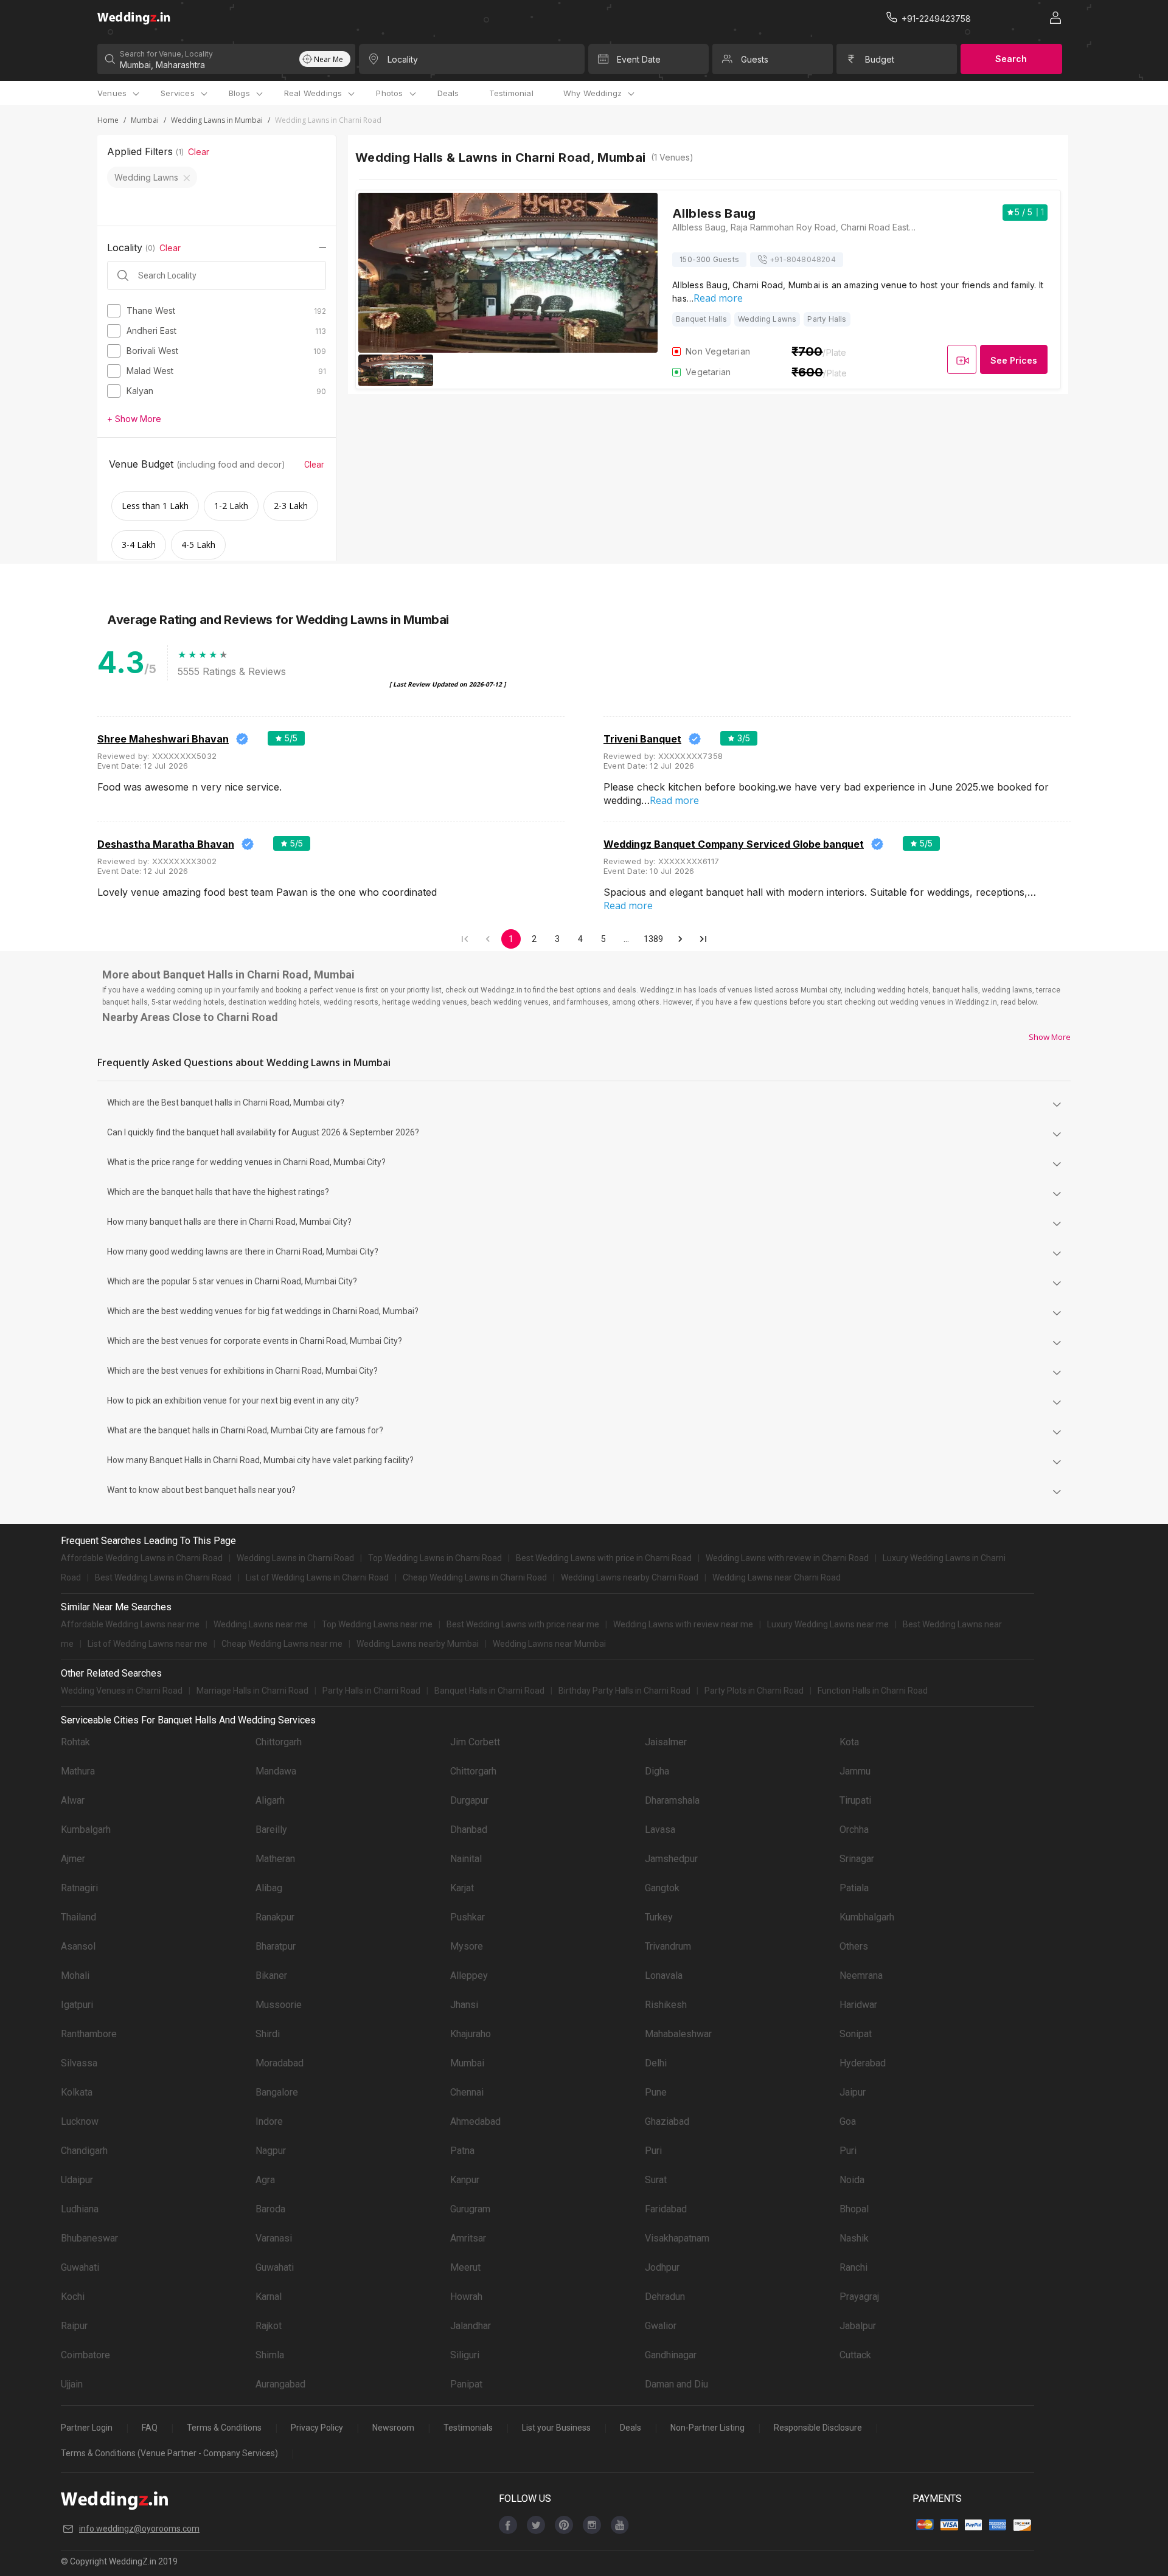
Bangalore (277, 2092)
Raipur (74, 2326)
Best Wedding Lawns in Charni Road (163, 1577)
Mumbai (145, 120)
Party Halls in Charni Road (371, 1691)
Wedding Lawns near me (261, 1624)
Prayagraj (859, 2297)
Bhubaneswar (89, 2238)
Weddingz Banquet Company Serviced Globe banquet (734, 844)
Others (854, 1946)
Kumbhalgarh (867, 1917)
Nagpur (271, 2151)
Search (1011, 59)
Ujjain (72, 2384)
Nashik (854, 2238)
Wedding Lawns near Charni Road (777, 1577)
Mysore (467, 1946)
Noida (852, 2180)
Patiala (854, 1888)
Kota (849, 1742)
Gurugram (470, 2209)
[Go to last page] (703, 939)
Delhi (656, 2063)
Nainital (466, 1859)
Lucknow (80, 2121)
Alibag (269, 1888)
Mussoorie (279, 2005)
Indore (269, 2121)
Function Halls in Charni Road (873, 1691)
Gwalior (661, 2326)
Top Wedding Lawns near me (377, 1624)
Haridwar (858, 2005)
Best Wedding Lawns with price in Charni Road (604, 1558)
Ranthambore (89, 2034)
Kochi (73, 2297)
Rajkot (269, 2326)
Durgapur (469, 1800)
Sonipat (856, 2034)
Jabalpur (858, 2326)
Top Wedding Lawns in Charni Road (435, 1558)
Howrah (466, 2297)
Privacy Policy (317, 2428)
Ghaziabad (667, 2121)
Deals (448, 93)
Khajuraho (471, 2034)
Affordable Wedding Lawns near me (130, 1624)
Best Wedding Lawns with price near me (523, 1624)
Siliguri (465, 2355)
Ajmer (73, 1859)
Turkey (659, 1917)
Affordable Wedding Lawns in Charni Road (142, 1558)
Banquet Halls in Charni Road (489, 1691)
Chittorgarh (279, 1742)
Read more (718, 298)
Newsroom (393, 2428)
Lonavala (664, 1975)
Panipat (466, 2384)
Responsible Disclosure (818, 2428)
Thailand (78, 1917)
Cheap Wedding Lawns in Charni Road (475, 1577)
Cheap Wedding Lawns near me (282, 1644)
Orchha (854, 1830)
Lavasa (660, 1830)
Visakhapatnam (677, 2238)
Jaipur (853, 2092)
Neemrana (861, 1975)
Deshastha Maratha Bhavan (166, 844)
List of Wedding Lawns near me (148, 1644)
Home (108, 120)
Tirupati (855, 1800)
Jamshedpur (671, 1859)
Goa (848, 2121)
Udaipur (77, 2180)
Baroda (270, 2209)
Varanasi (274, 2238)
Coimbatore (85, 2355)
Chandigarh (84, 2151)
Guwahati (80, 2267)
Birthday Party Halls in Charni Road (624, 1691)
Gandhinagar (671, 2355)
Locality (403, 59)
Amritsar (468, 2238)
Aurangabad (280, 2384)
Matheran (275, 1859)
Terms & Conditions (224, 2428)
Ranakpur (275, 1917)
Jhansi (464, 2005)
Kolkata (77, 2092)
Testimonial (511, 93)
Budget (880, 59)
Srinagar (857, 1859)
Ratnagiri (79, 1888)
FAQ (150, 2428)
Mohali (75, 1975)
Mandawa (276, 1771)
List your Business (556, 2428)
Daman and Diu (676, 2384)
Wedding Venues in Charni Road (122, 1691)
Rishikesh (666, 2005)
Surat (656, 2180)
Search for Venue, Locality (166, 54)
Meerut (465, 2267)
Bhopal (854, 2209)
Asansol (78, 1946)
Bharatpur (276, 1946)
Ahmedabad (475, 2121)
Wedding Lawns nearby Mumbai (418, 1644)
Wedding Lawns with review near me (683, 1624)
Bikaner (271, 1975)
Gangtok (662, 1888)
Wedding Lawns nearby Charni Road (630, 1577)
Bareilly (271, 1830)
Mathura (78, 1771)
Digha (657, 1771)
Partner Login (87, 2428)
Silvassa (79, 2063)
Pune (656, 2092)
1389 (654, 939)
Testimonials (468, 2428)
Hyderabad (863, 2063)
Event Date (639, 59)
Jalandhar (471, 2326)
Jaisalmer (666, 1742)
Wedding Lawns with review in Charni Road (787, 1558)
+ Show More (134, 419)
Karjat (462, 1888)
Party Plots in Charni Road (754, 1691)
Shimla (270, 2355)
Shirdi (268, 2034)
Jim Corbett (475, 1742)
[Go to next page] (680, 939)
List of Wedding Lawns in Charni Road (317, 1577)
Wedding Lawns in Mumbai (217, 120)
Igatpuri (77, 2005)
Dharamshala (672, 1800)
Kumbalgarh (86, 1830)
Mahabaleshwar (678, 2034)
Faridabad (666, 2209)
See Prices (1014, 360)
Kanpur (465, 2180)
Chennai (467, 2092)
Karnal (269, 2297)
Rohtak (75, 1742)
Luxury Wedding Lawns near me (828, 1624)
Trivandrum (668, 1946)
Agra (265, 2180)
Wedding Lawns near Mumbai (549, 1644)
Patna (462, 2151)
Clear (199, 152)
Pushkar (468, 1917)
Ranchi (853, 2267)
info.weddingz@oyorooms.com (139, 2529)
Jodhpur (662, 2267)
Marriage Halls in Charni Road (252, 1691)
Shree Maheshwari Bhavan (163, 739)
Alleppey (469, 1975)
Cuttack (855, 2355)
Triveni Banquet (642, 739)
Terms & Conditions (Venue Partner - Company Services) (169, 2453)
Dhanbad (469, 1830)
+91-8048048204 (803, 259)
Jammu (855, 1771)
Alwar (73, 1800)
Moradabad (280, 2063)
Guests (755, 59)
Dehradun (665, 2297)
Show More (1050, 1037)
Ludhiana (80, 2209)
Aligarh (270, 1800)
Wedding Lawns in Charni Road (295, 1558)
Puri (653, 2151)
